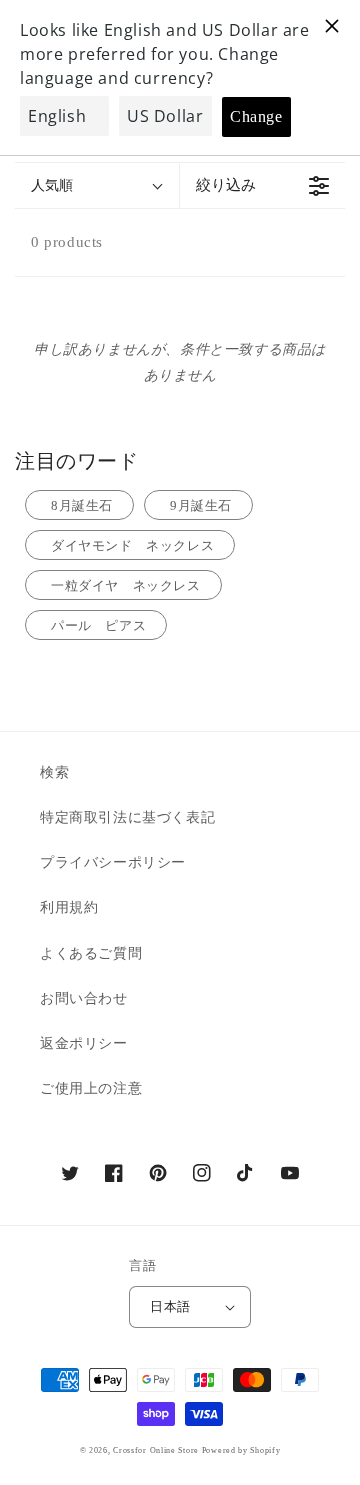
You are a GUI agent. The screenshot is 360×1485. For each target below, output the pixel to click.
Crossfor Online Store (157, 1450)
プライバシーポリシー (113, 862)
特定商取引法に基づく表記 (127, 817)
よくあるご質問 (91, 953)
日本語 (170, 1306)
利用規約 (69, 907)
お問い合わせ (84, 998)
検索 (54, 772)
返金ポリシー (84, 1043)
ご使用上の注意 (91, 1088)
